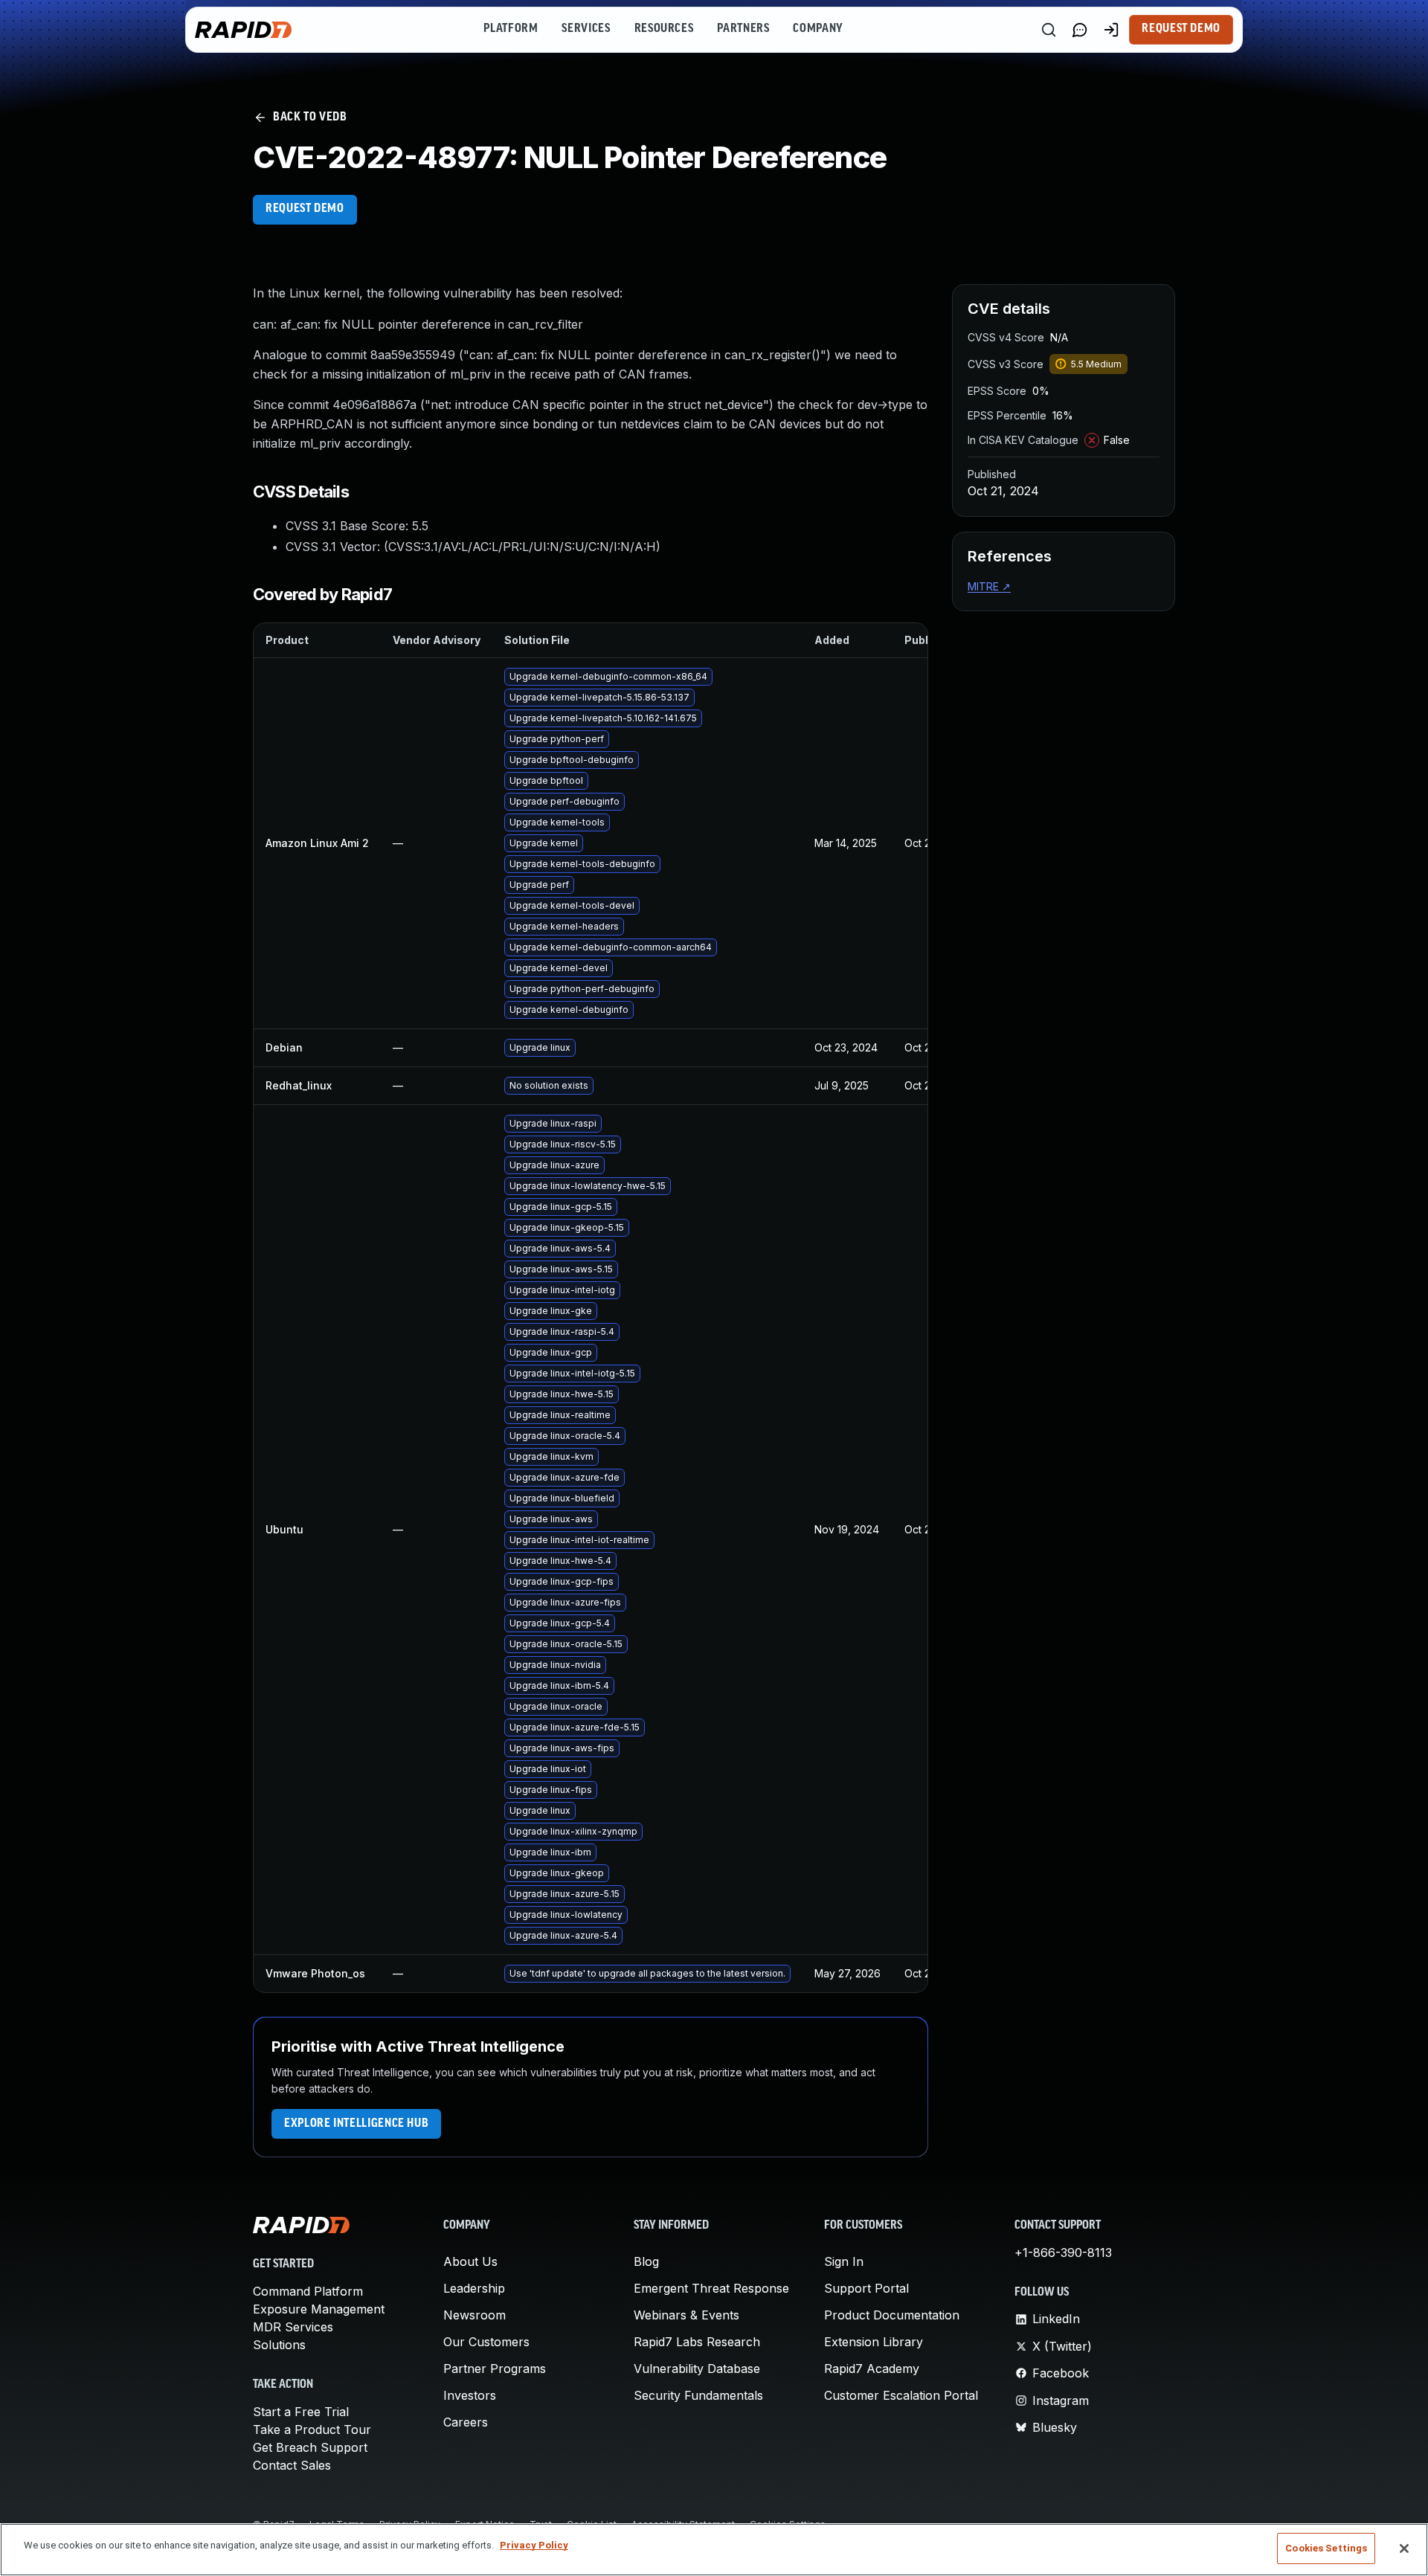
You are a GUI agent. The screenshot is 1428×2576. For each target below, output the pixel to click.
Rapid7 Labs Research (697, 2342)
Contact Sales (292, 2465)
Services (586, 29)
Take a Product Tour (312, 2430)
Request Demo (1181, 29)
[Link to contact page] (1080, 30)
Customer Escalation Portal (901, 2395)
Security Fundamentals (698, 2395)
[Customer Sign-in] (1111, 30)
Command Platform (308, 2291)
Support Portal (866, 2288)
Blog (646, 2261)
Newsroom (475, 2315)
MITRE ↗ (989, 586)
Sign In (844, 2261)
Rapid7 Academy (872, 2369)
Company (818, 29)
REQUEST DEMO (305, 209)
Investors (470, 2395)
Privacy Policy (534, 2545)
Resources (664, 29)
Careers (466, 2422)
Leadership (474, 2288)
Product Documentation (892, 2315)
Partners (743, 29)
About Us (470, 2261)
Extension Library (874, 2342)
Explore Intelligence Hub (356, 2124)
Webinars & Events (686, 2315)
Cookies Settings (1326, 2548)
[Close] (1404, 2548)
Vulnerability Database (697, 2369)
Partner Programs (495, 2369)
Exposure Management (319, 2309)
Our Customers (486, 2342)
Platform (511, 29)
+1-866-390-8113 (1063, 2253)
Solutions (279, 2345)
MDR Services (293, 2327)
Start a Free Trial (301, 2412)
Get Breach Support (310, 2447)
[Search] (1049, 30)
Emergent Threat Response (711, 2288)
